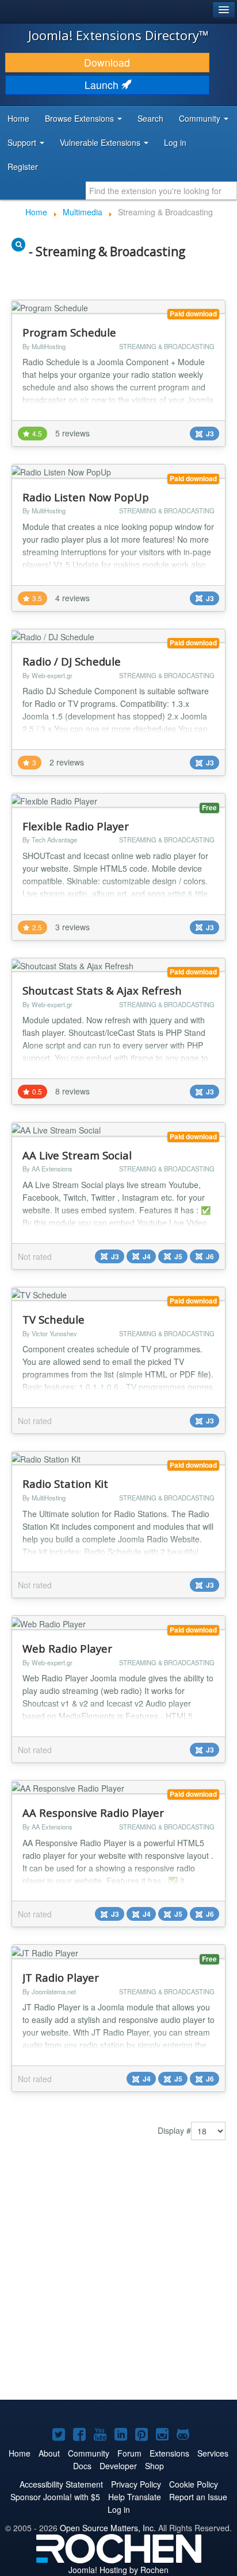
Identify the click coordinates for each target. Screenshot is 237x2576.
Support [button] (23, 142)
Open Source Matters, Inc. (108, 2528)
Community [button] (201, 118)
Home (18, 118)
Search (150, 118)
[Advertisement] (118, 2273)
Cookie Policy (194, 2484)
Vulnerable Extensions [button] (101, 142)
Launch (103, 85)
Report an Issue (198, 2497)
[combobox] (161, 191)
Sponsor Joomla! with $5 (55, 2497)
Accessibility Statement (61, 2484)
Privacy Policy (136, 2484)
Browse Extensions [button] (81, 118)
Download (107, 62)
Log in (175, 142)
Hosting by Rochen (118, 2570)
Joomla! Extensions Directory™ (118, 35)
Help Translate (135, 2497)
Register (23, 167)
